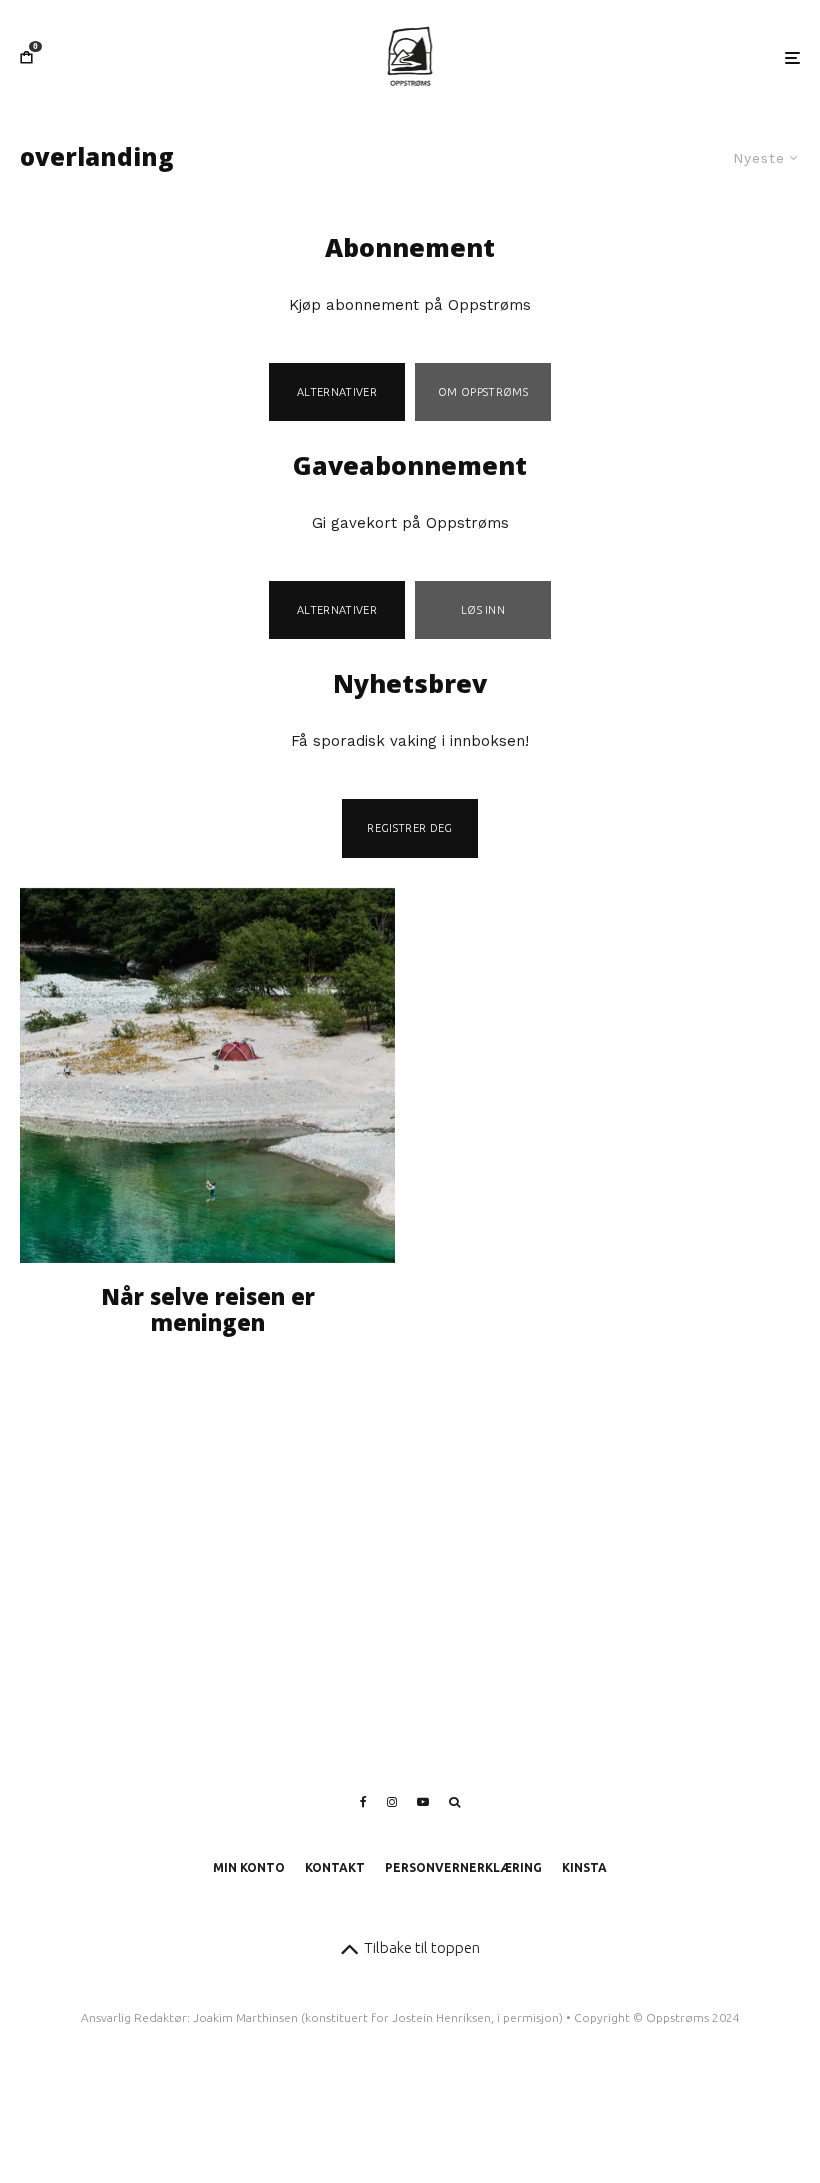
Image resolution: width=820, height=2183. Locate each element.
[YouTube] (423, 1802)
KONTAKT (335, 1867)
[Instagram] (392, 1802)
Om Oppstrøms (483, 392)
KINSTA (584, 1867)
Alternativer (337, 392)
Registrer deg (409, 828)
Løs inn (483, 610)
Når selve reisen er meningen (208, 1309)
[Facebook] (363, 1802)
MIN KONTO (249, 1867)
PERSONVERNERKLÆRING (463, 1867)
